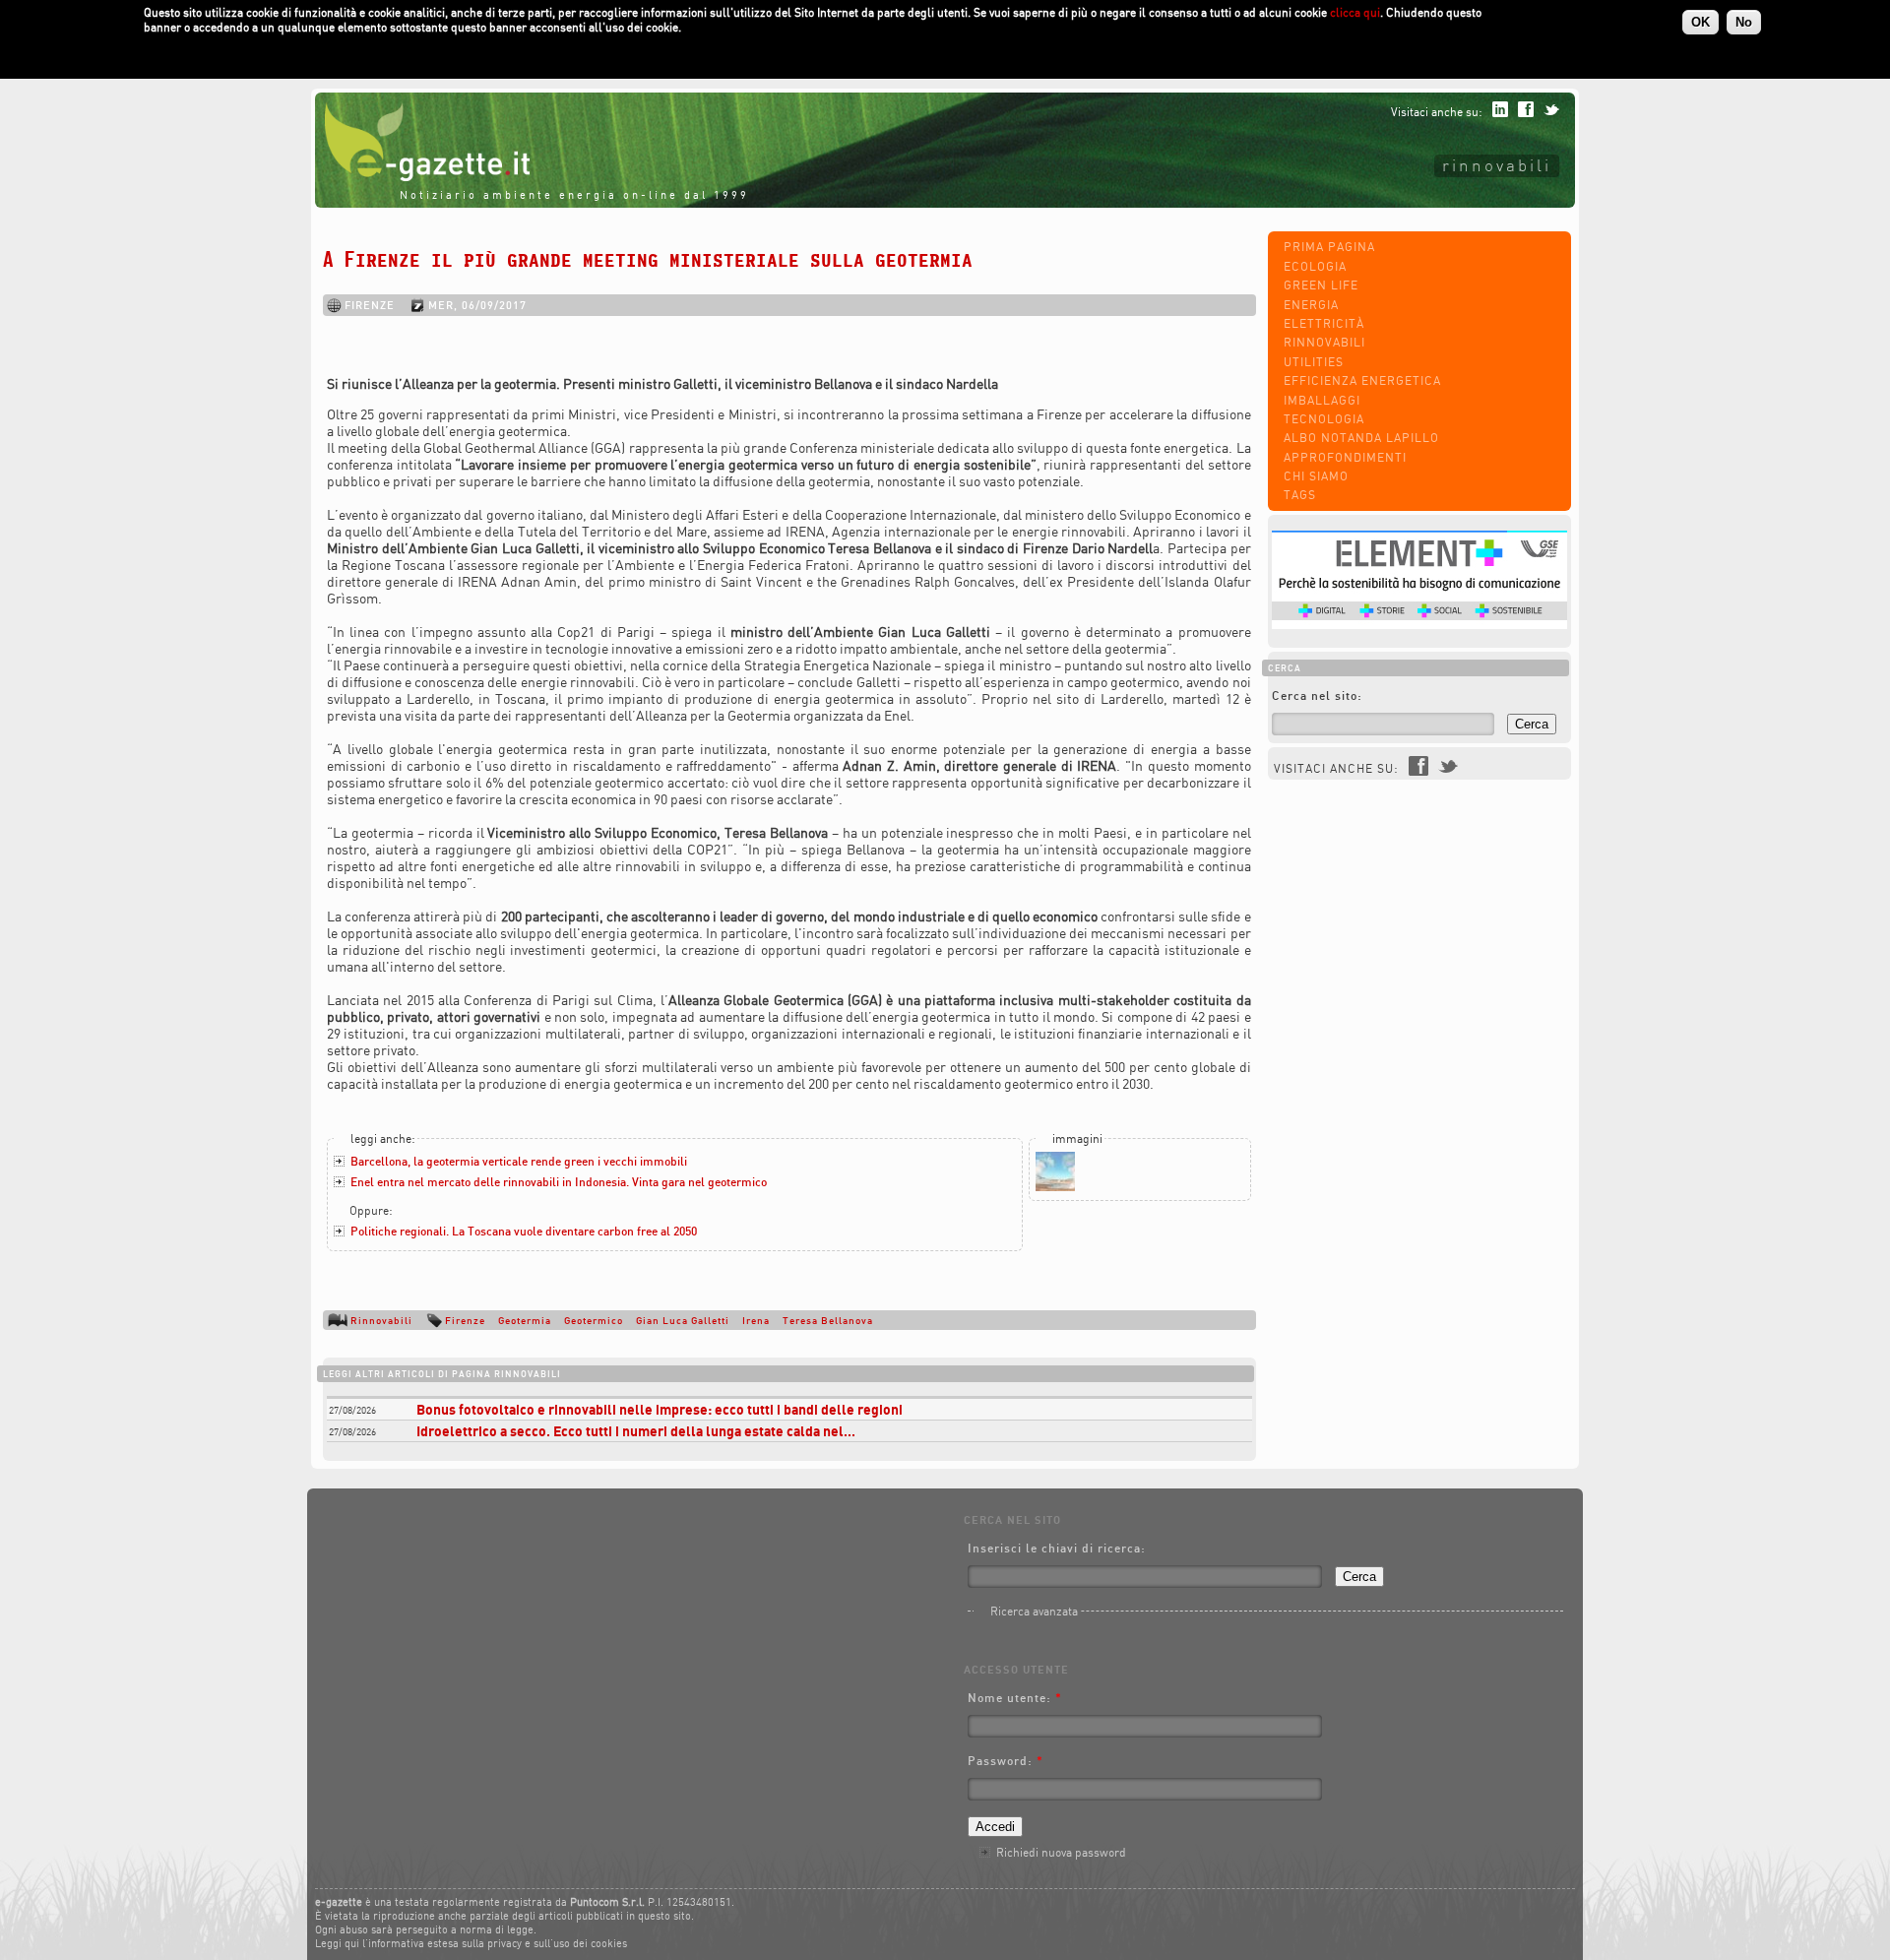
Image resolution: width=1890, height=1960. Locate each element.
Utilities (1314, 362)
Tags (1300, 495)
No (1744, 22)
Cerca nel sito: (1317, 695)
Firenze (465, 1320)
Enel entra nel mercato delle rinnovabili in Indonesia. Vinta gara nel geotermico (559, 1182)
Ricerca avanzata (1034, 1611)
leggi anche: (383, 1138)
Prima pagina (1329, 247)
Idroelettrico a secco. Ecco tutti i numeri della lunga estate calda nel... (636, 1431)
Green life (1321, 285)
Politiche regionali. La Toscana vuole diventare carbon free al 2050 (524, 1231)
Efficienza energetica (1362, 380)
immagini (1077, 1138)
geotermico (594, 1320)
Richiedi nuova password (1061, 1852)
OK (1701, 22)
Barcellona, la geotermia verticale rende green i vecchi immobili (519, 1161)
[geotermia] (1055, 1187)
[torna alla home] (422, 177)
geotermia (525, 1320)
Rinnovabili (1497, 165)
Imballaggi (1322, 400)
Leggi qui (337, 1943)
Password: (1006, 1761)
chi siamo (1316, 476)
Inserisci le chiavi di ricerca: (1057, 1548)
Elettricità (1324, 323)
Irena (756, 1320)
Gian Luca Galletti (683, 1320)
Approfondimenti (1345, 457)
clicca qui (1355, 12)
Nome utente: (1015, 1698)
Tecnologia (1324, 419)
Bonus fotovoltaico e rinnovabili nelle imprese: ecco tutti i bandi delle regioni (660, 1409)
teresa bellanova (828, 1320)
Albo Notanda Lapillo (1361, 438)
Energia (1311, 305)
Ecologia (1315, 266)
